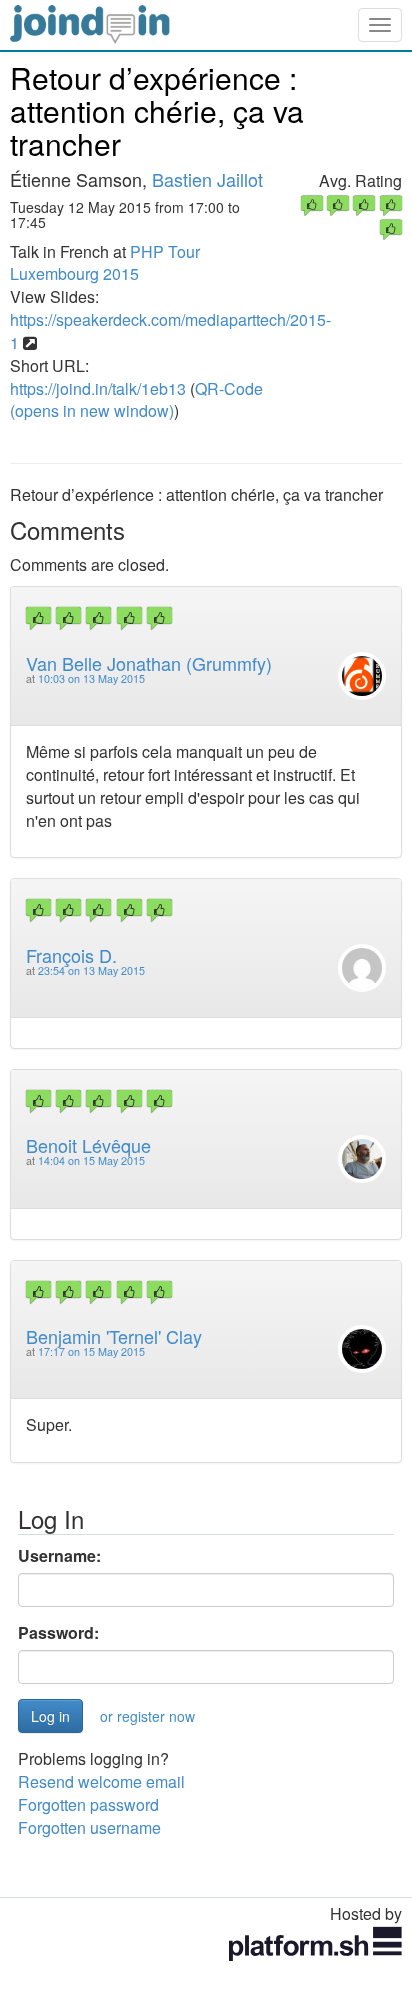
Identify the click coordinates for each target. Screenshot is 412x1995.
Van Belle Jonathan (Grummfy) (149, 663)
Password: (58, 1633)
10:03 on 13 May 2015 (91, 678)
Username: (59, 1556)
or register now (147, 1716)
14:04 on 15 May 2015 (91, 1160)
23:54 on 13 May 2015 (91, 970)
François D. (71, 955)
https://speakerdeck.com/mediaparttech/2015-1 (170, 331)
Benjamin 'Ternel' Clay (114, 1336)
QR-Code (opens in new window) (136, 400)
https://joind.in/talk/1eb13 (98, 388)
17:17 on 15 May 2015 (91, 1351)
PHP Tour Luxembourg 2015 (105, 263)
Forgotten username (89, 1827)
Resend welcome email (101, 1781)
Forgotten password (88, 1804)
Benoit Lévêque (88, 1145)
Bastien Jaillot (207, 179)
